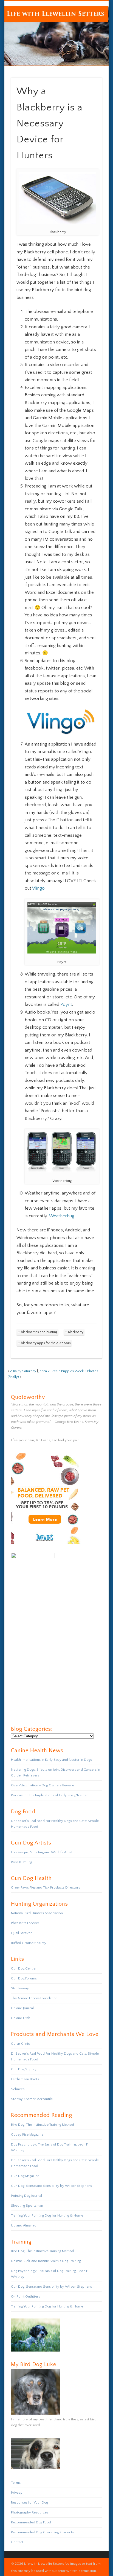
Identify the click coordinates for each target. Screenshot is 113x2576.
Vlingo (38, 888)
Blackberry (76, 1332)
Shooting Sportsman (27, 2206)
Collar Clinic (20, 2044)
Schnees (18, 2089)
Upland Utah (21, 2018)
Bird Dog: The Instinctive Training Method (43, 2125)
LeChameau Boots (25, 2079)
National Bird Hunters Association (37, 1913)
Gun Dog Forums (24, 1978)
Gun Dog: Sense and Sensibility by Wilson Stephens (51, 2186)
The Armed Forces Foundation (34, 1998)
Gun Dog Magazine (25, 2176)
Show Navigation (89, 49)
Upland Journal (22, 2008)
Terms (16, 2483)
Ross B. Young (22, 1862)
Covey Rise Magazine (27, 2135)
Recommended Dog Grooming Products (42, 2532)
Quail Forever (21, 1933)
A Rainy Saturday (23, 1371)
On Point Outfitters (26, 2296)
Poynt (66, 1004)
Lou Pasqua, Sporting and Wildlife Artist (42, 1852)
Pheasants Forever (25, 1923)
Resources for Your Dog (29, 2502)
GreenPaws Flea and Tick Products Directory (46, 1887)
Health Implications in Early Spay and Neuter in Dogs (51, 1760)
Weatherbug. (62, 1216)
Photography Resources (30, 2512)
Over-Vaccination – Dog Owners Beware (43, 1785)
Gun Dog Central (24, 1968)
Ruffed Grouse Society (29, 1943)
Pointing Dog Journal (26, 2196)
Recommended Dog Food (31, 2522)
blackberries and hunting (39, 1332)
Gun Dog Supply (24, 2069)
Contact (17, 2542)
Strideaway (20, 1988)
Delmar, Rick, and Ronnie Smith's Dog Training (46, 2261)
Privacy (17, 2493)
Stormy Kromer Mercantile (32, 2099)
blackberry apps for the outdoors (46, 1343)
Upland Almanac (24, 2225)
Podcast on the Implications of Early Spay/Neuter (49, 1795)
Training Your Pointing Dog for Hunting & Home (47, 2215)
